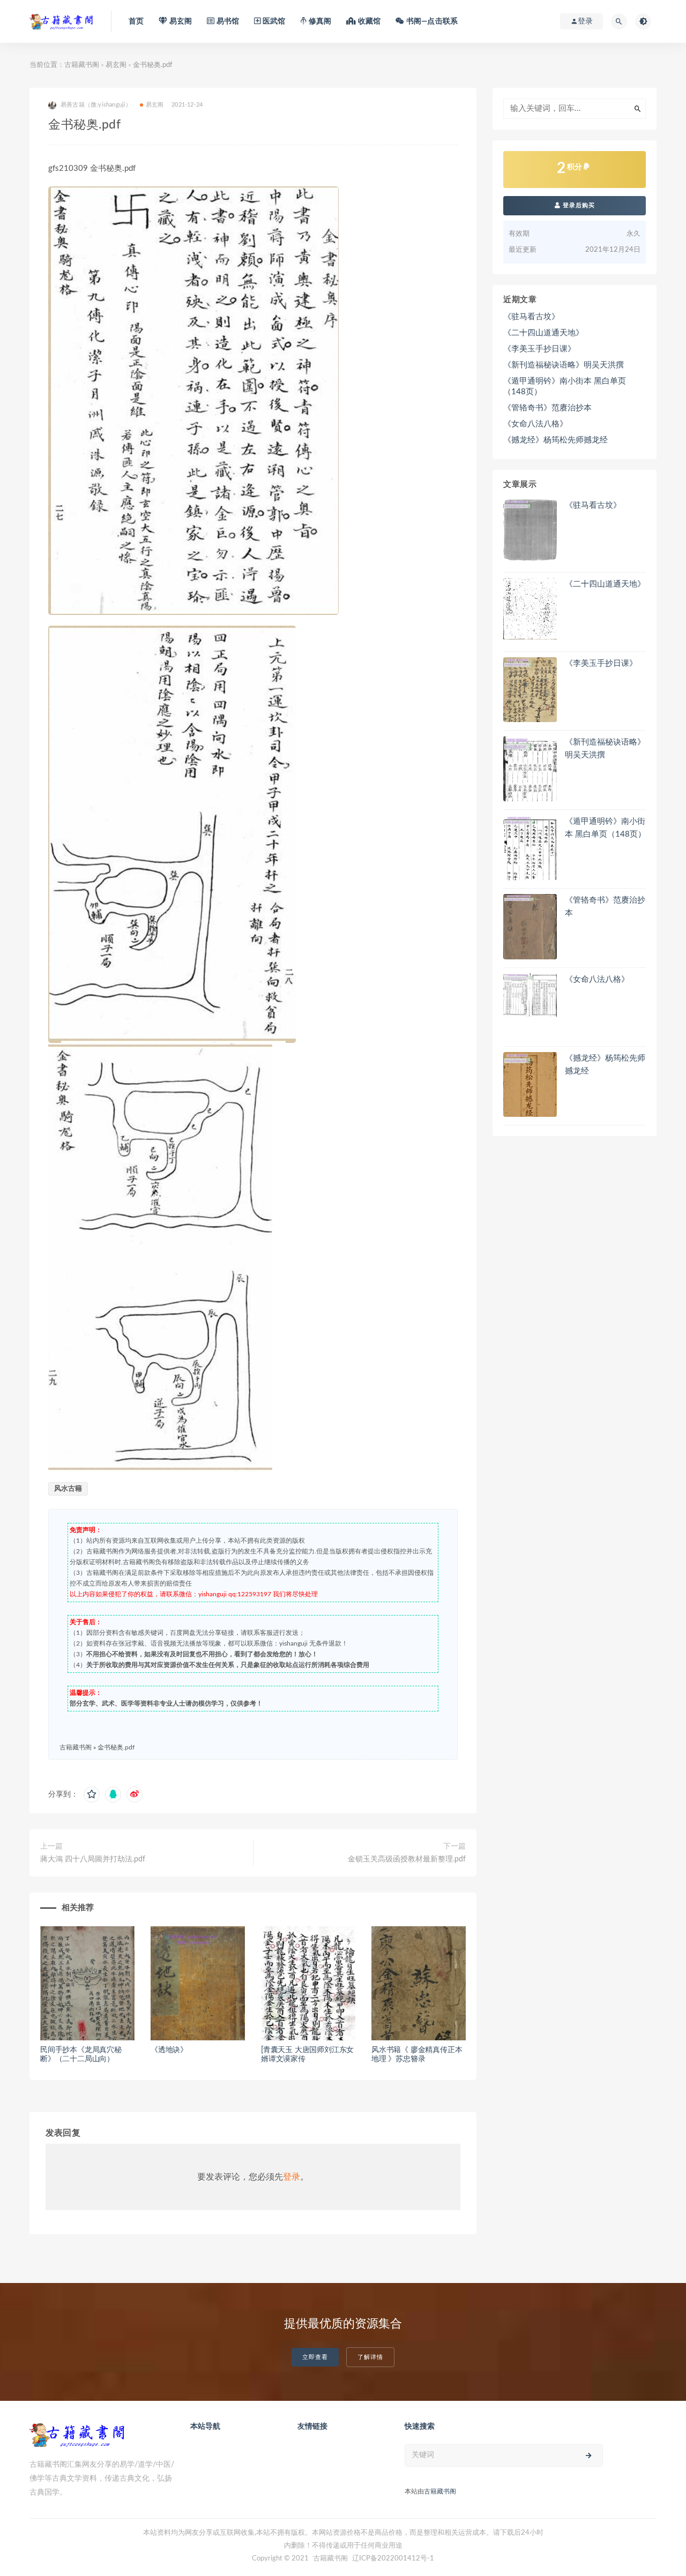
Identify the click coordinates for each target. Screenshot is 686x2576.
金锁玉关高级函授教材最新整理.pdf (407, 1859)
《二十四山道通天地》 (543, 333)
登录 (292, 2177)
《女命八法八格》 (535, 424)
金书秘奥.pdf (116, 1747)
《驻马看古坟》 (531, 317)
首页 (136, 21)
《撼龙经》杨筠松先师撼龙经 (555, 440)
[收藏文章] (92, 1794)
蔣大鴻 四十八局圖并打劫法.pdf (93, 1859)
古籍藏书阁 (82, 65)
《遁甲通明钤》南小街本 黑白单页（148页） (565, 386)
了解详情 (370, 2357)
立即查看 (315, 2357)
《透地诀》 (169, 2050)
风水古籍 (68, 1489)
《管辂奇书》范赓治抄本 (547, 408)
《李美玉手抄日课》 (539, 349)
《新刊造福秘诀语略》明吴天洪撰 (564, 365)
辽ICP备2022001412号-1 (393, 2559)
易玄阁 (116, 65)
